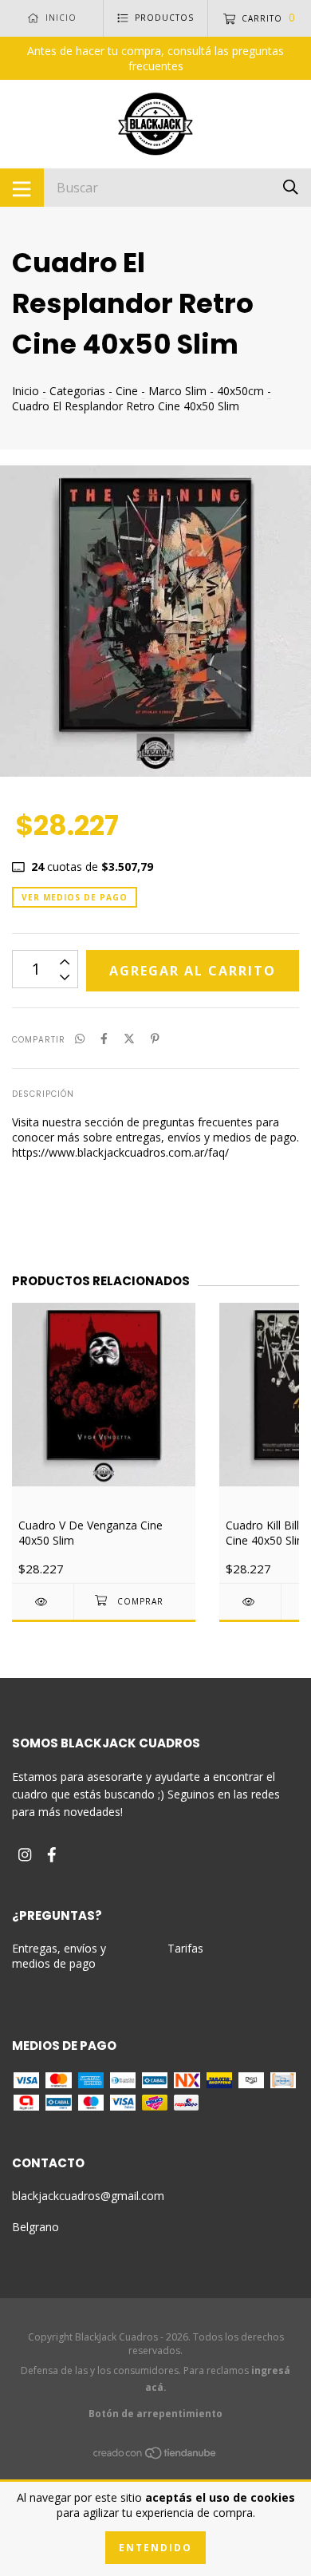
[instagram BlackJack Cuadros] (25, 1854)
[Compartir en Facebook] (104, 1038)
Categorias (77, 391)
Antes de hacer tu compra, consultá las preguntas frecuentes (155, 58)
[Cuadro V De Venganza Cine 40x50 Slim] (43, 1602)
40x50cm (240, 391)
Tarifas (185, 1948)
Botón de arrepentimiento (155, 2414)
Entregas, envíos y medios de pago (59, 1956)
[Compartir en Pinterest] (155, 1038)
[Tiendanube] (155, 2456)
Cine (127, 391)
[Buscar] (291, 186)
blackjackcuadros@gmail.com (88, 2196)
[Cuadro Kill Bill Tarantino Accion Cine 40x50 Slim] (250, 1602)
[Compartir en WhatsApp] (80, 1038)
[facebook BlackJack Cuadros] (52, 1854)
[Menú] (22, 188)
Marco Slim (177, 391)
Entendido (155, 2548)
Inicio (26, 391)
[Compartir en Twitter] (129, 1038)
